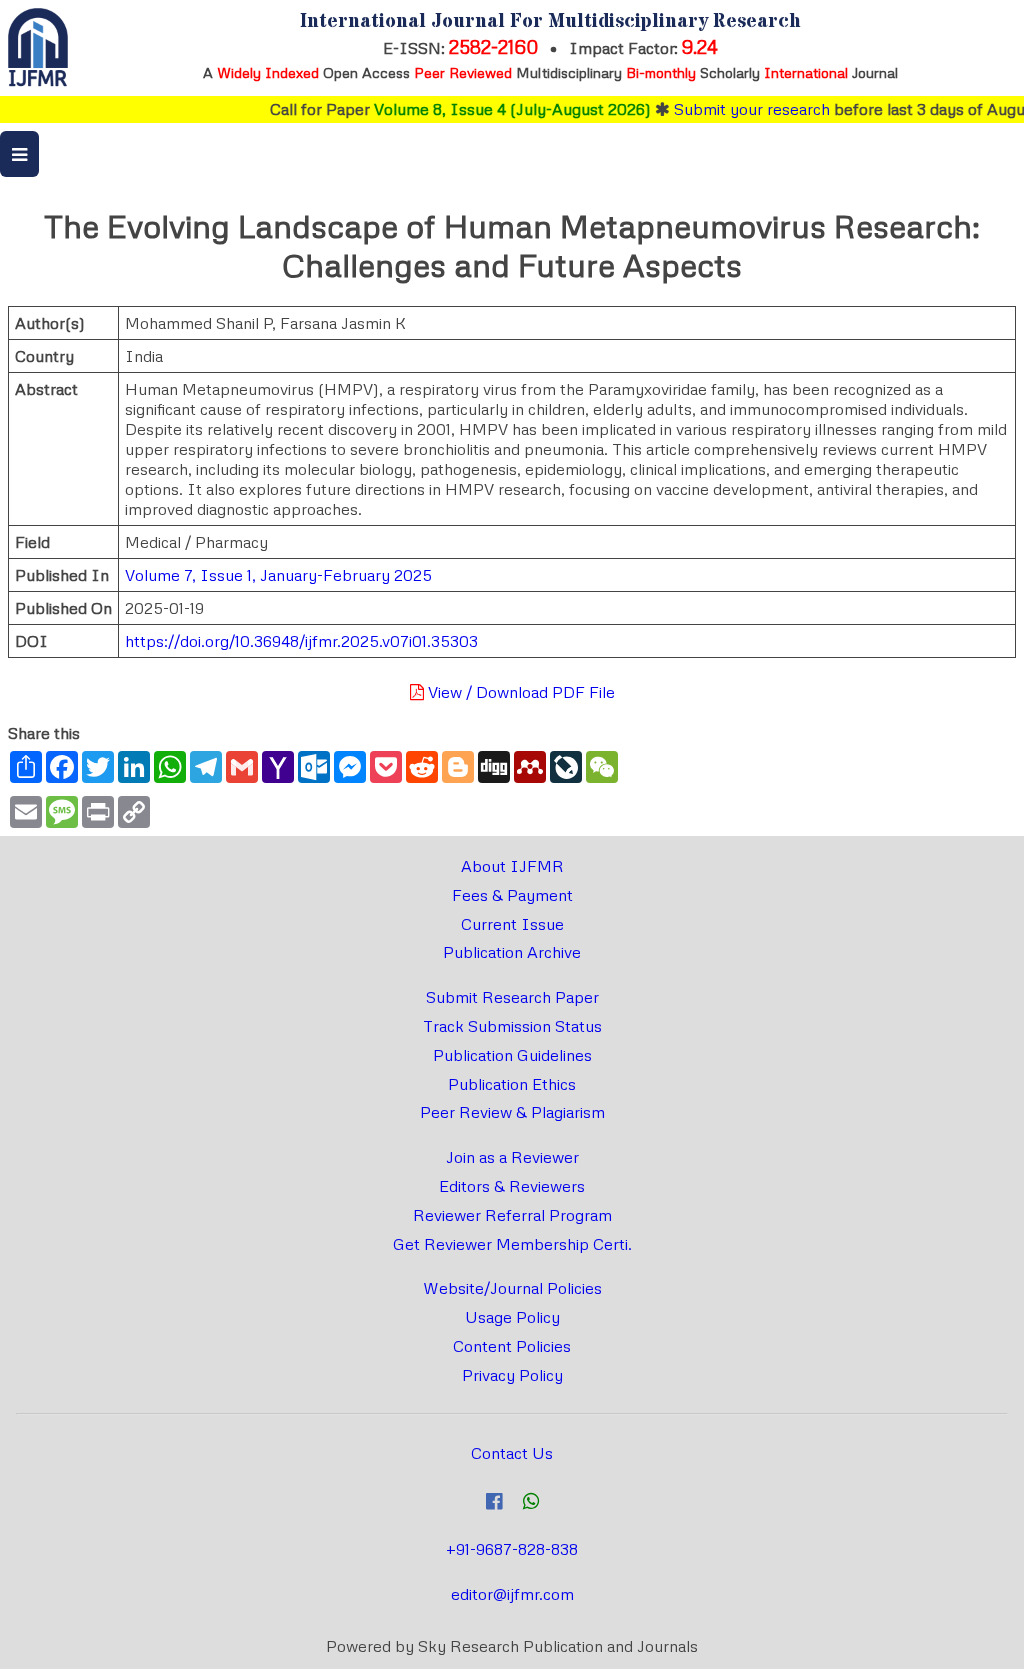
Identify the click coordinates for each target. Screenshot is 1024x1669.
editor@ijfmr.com (512, 1594)
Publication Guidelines (512, 1055)
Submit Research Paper (512, 997)
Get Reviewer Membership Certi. (512, 1244)
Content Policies (512, 1346)
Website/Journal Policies (512, 1288)
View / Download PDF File (519, 692)
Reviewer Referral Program (512, 1215)
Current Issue (512, 924)
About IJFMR (512, 866)
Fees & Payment (512, 895)
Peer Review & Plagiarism (512, 1112)
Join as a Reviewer (512, 1157)
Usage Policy (512, 1317)
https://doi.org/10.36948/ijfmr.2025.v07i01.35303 (301, 641)
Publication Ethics (512, 1084)
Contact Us (512, 1453)
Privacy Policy (512, 1375)
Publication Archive (512, 952)
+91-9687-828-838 (512, 1549)
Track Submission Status (512, 1026)
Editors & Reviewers (512, 1186)
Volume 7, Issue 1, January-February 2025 (278, 575)
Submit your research (734, 109)
